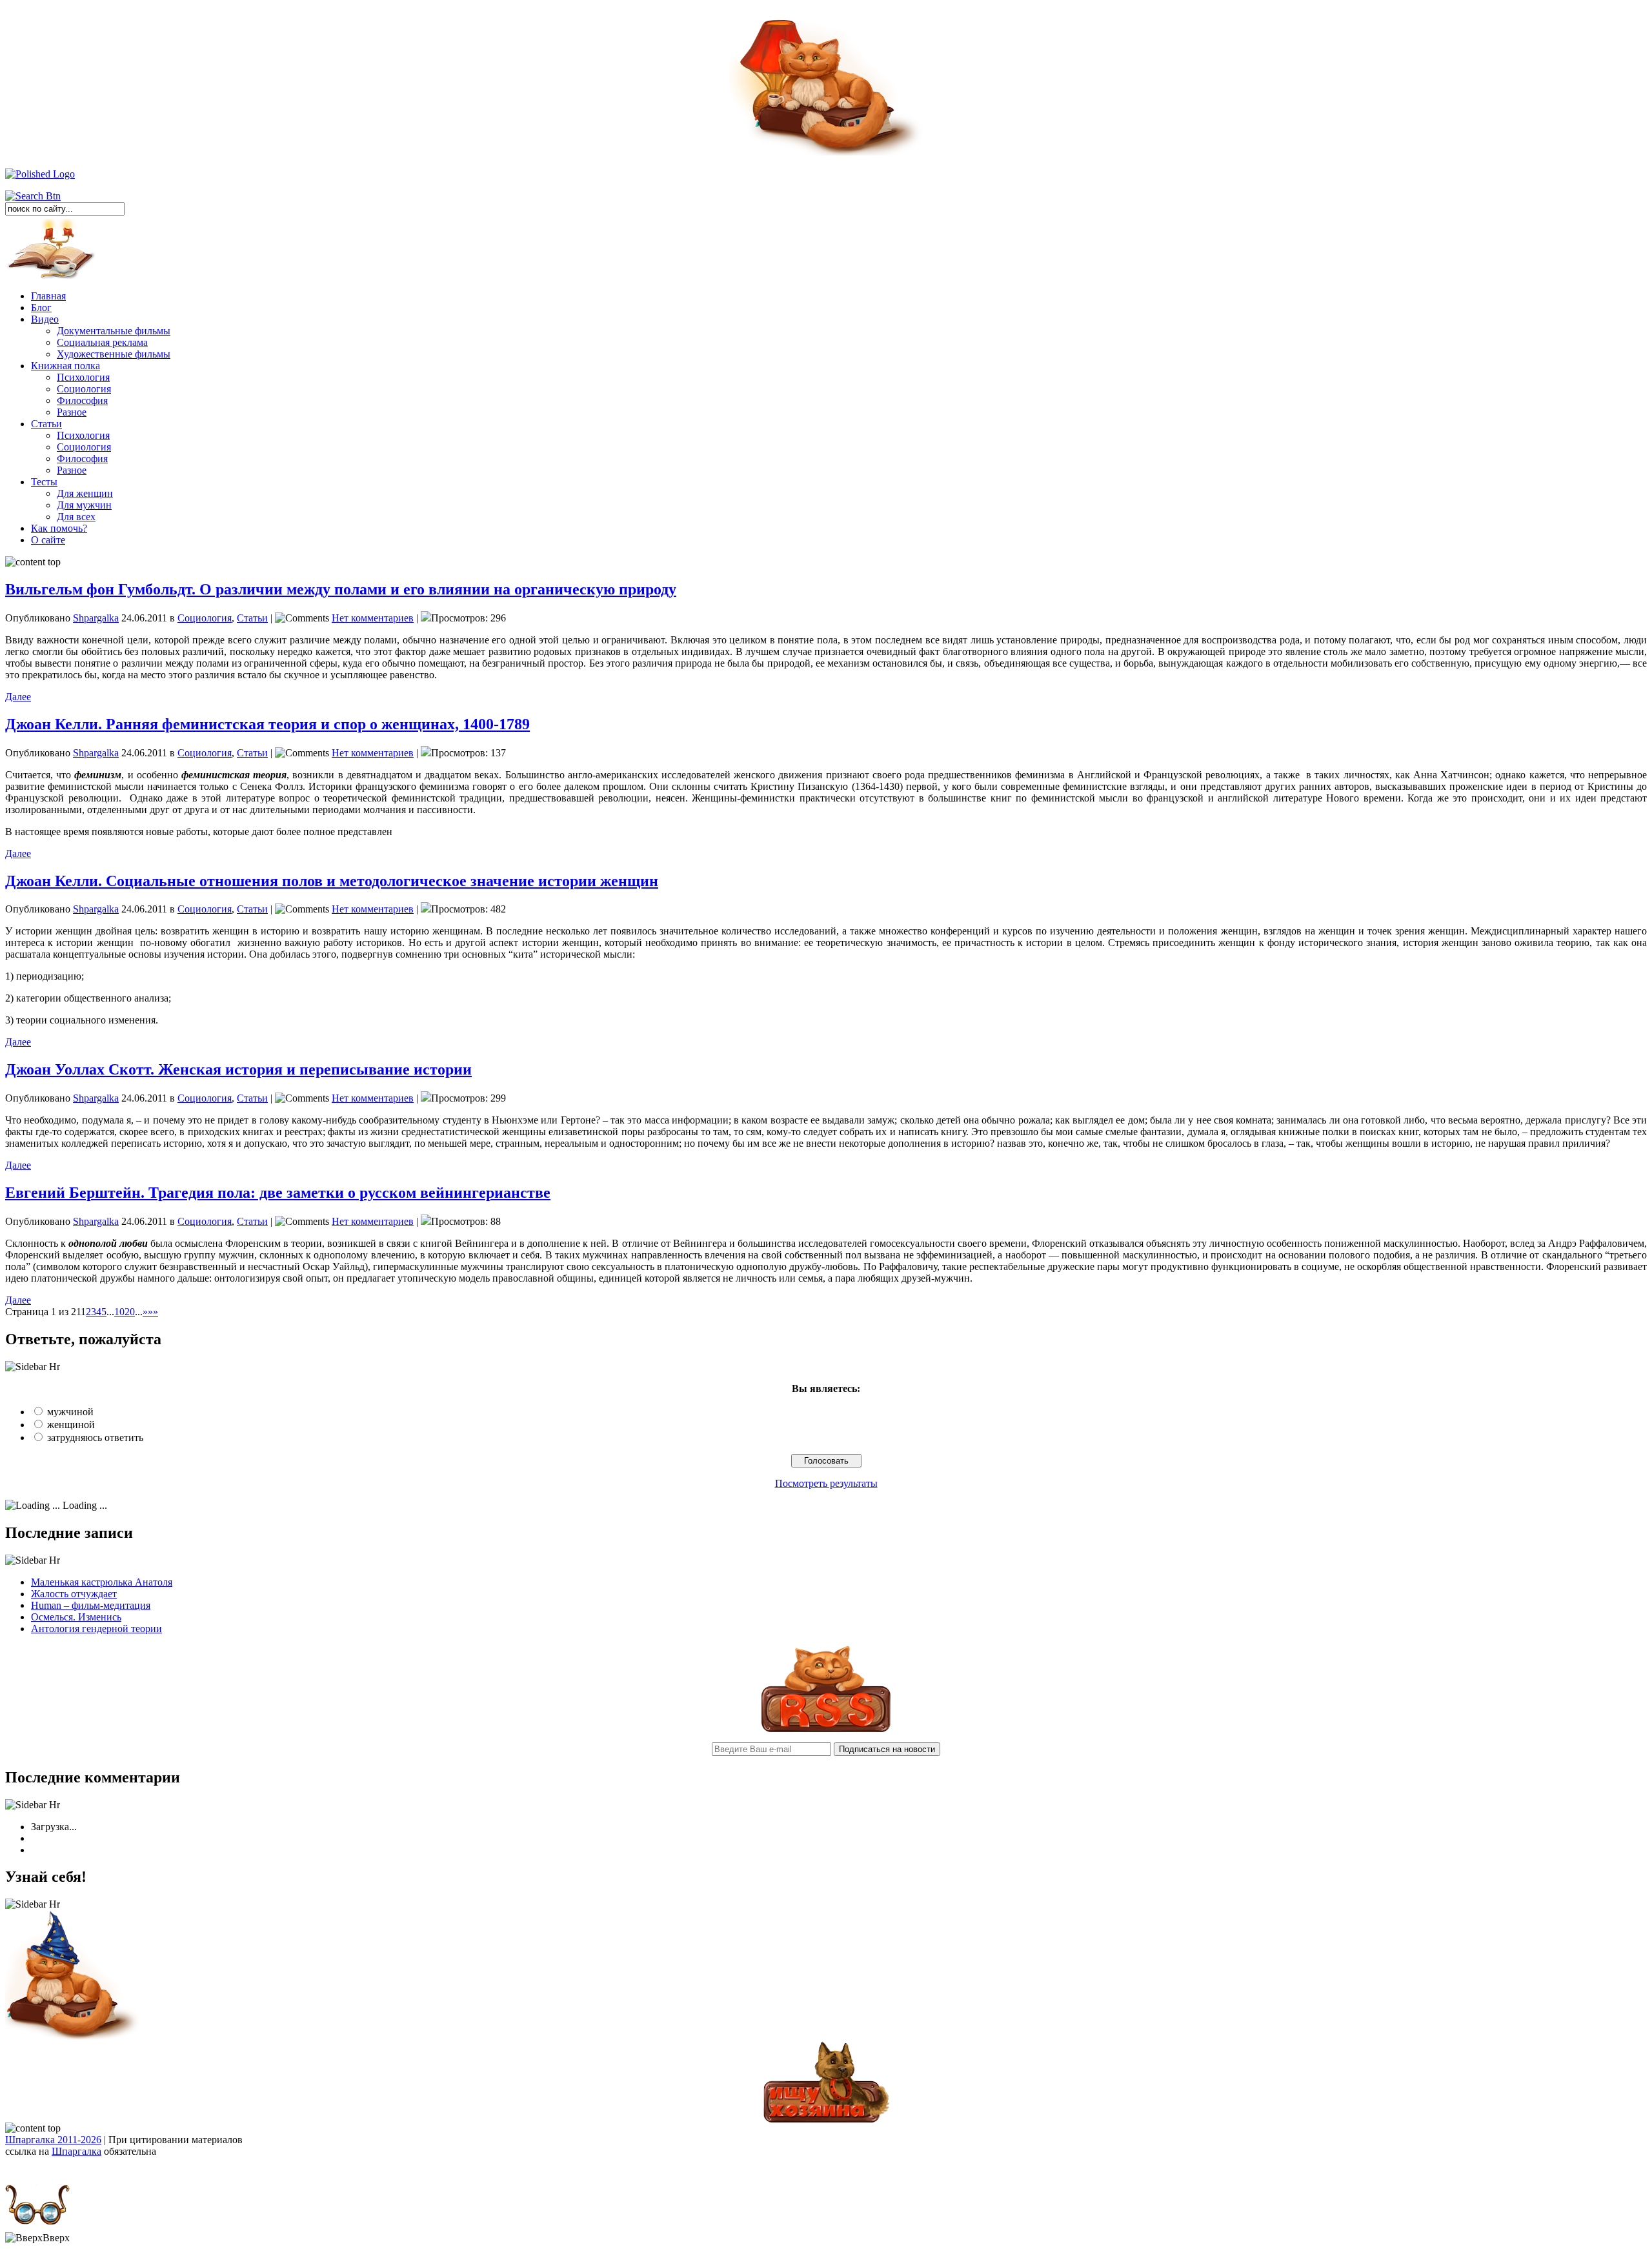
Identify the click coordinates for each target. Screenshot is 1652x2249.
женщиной (71, 1425)
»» (153, 1312)
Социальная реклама (102, 342)
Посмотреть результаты (826, 1483)
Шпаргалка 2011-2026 (53, 2140)
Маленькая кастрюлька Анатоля (102, 1582)
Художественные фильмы (114, 354)
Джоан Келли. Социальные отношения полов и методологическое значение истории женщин (332, 881)
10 (119, 1312)
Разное (72, 412)
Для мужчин (84, 505)
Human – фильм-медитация (91, 1605)
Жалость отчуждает (74, 1594)
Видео (45, 319)
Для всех (76, 517)
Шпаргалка (76, 2151)
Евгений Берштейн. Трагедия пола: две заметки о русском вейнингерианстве (278, 1193)
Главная (48, 296)
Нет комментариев (373, 618)
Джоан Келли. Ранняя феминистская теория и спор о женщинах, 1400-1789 (267, 724)
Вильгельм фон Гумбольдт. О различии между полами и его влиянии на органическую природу (341, 589)
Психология (83, 377)
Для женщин (85, 493)
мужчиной (70, 1412)
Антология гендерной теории (96, 1629)
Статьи (46, 424)
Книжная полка (65, 366)
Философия (82, 400)
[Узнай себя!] (73, 2037)
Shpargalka (96, 618)
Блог (41, 308)
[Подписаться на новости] (826, 1729)
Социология (84, 389)
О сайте (48, 540)
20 (130, 1312)
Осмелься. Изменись (76, 1617)
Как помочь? (59, 528)
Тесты (44, 482)
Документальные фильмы (114, 331)
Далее (18, 697)
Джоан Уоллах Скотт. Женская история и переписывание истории (238, 1069)
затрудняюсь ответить (95, 1437)
